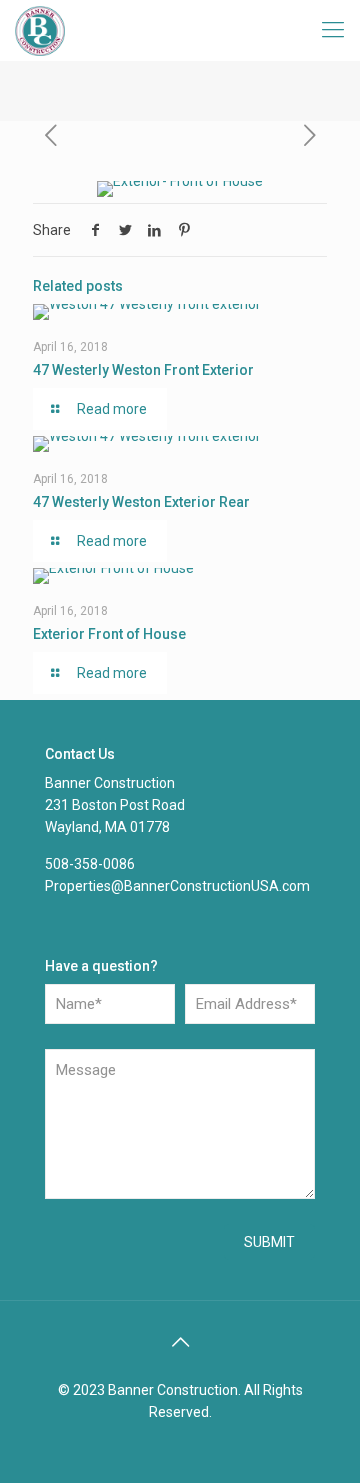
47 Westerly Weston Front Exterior (143, 370)
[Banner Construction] (40, 30)
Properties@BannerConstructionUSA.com (177, 886)
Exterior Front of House (109, 634)
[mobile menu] (333, 30)
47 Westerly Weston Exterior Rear (141, 502)
